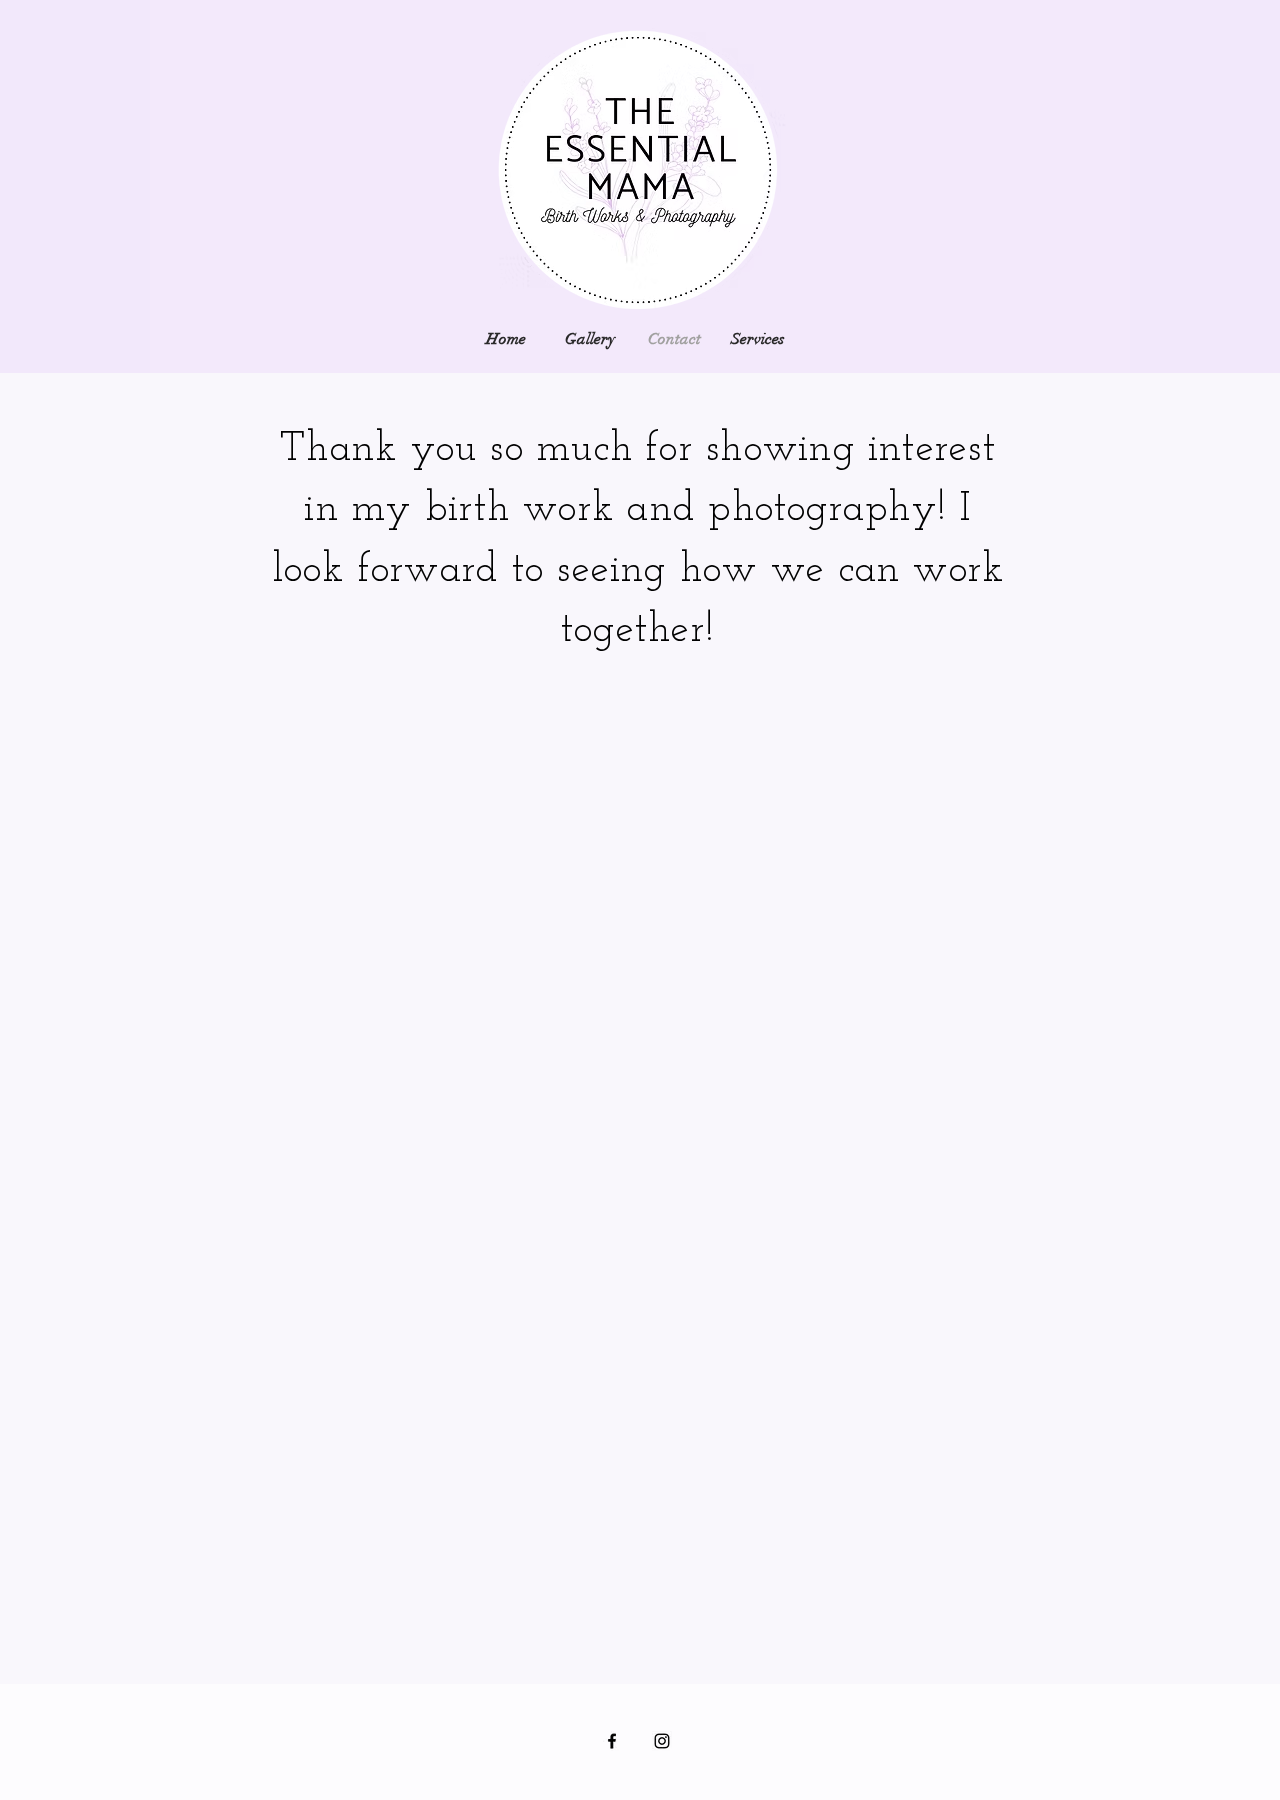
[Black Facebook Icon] (612, 1741)
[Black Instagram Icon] (662, 1741)
